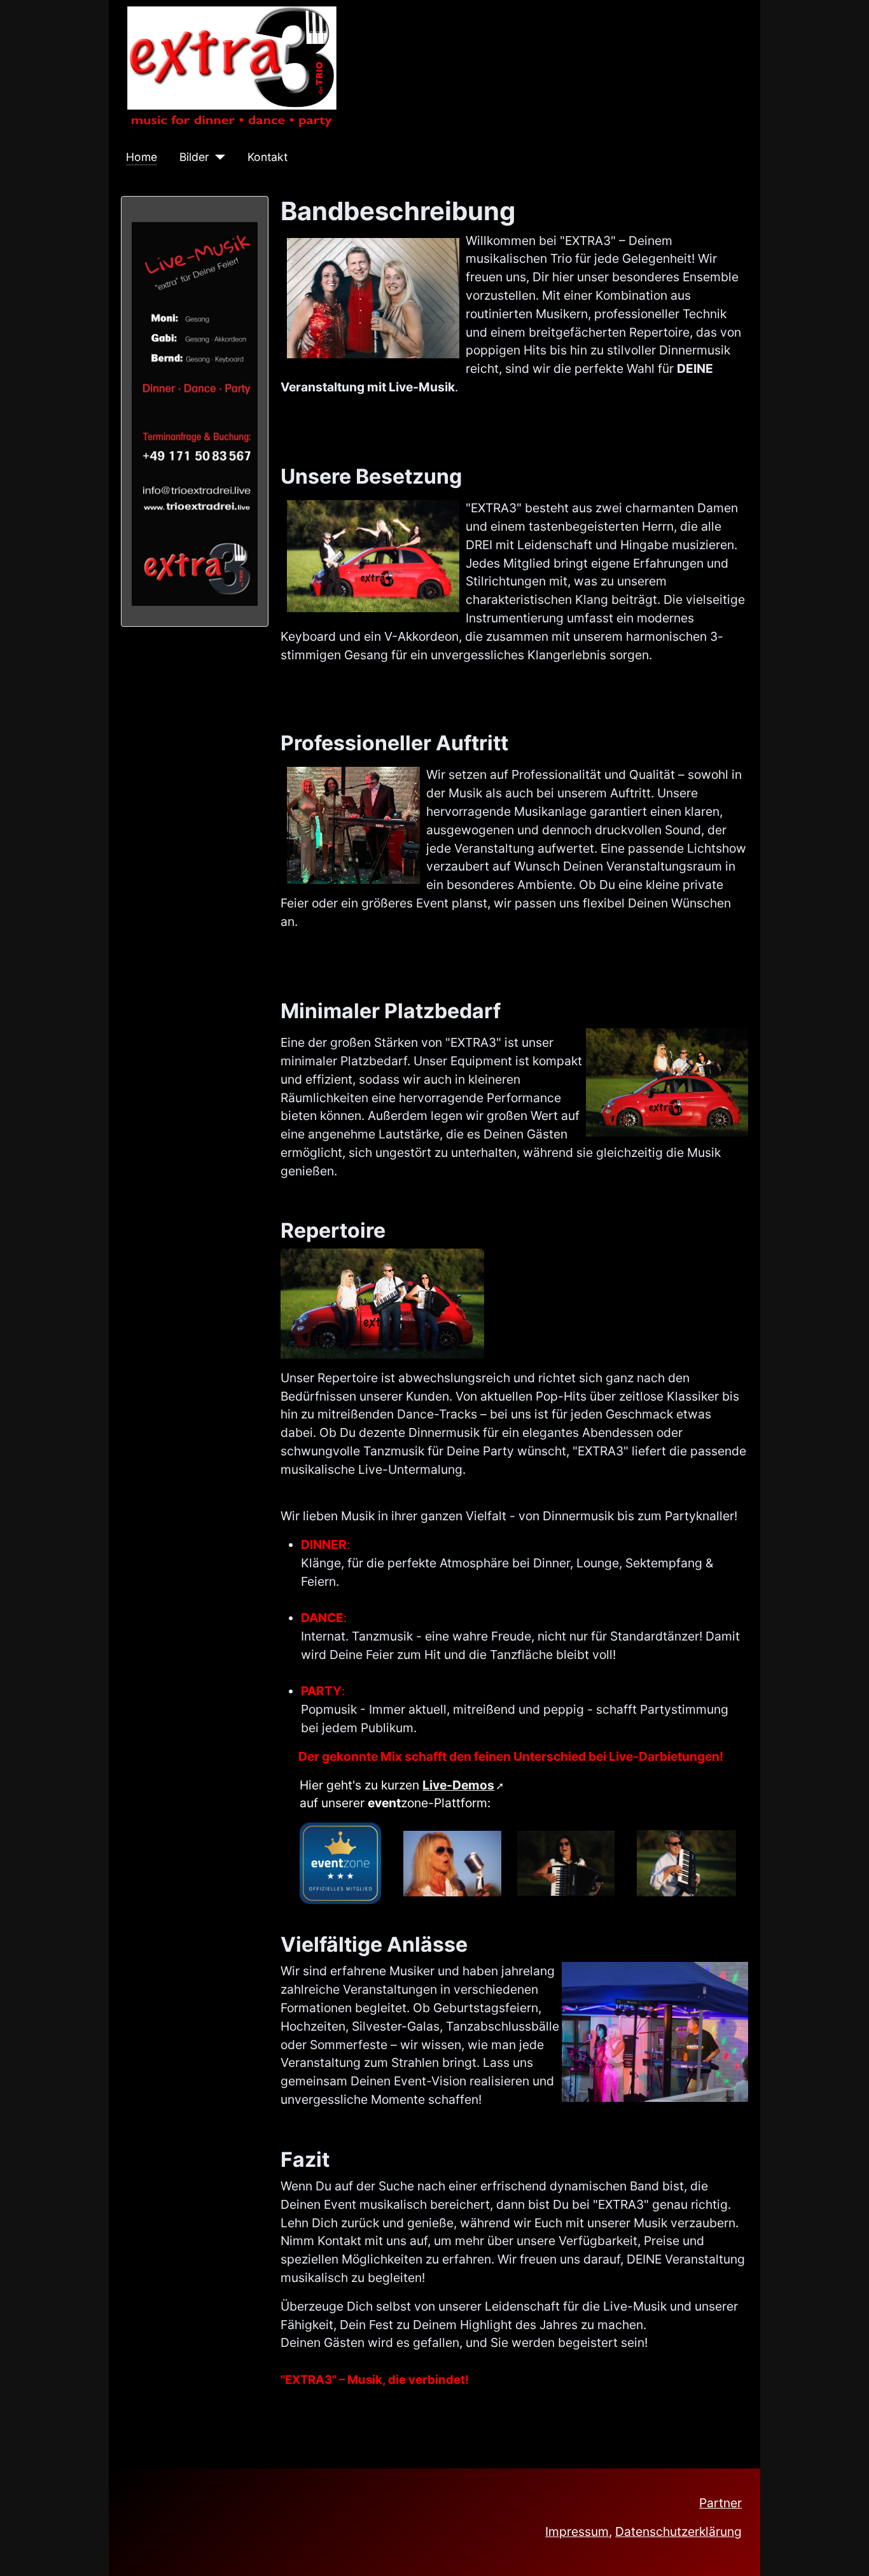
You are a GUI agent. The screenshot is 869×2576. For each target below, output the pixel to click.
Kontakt (268, 157)
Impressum (577, 2531)
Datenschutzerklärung (678, 2531)
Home (142, 157)
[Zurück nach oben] (845, 2550)
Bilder (194, 157)
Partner (720, 2503)
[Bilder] (217, 157)
